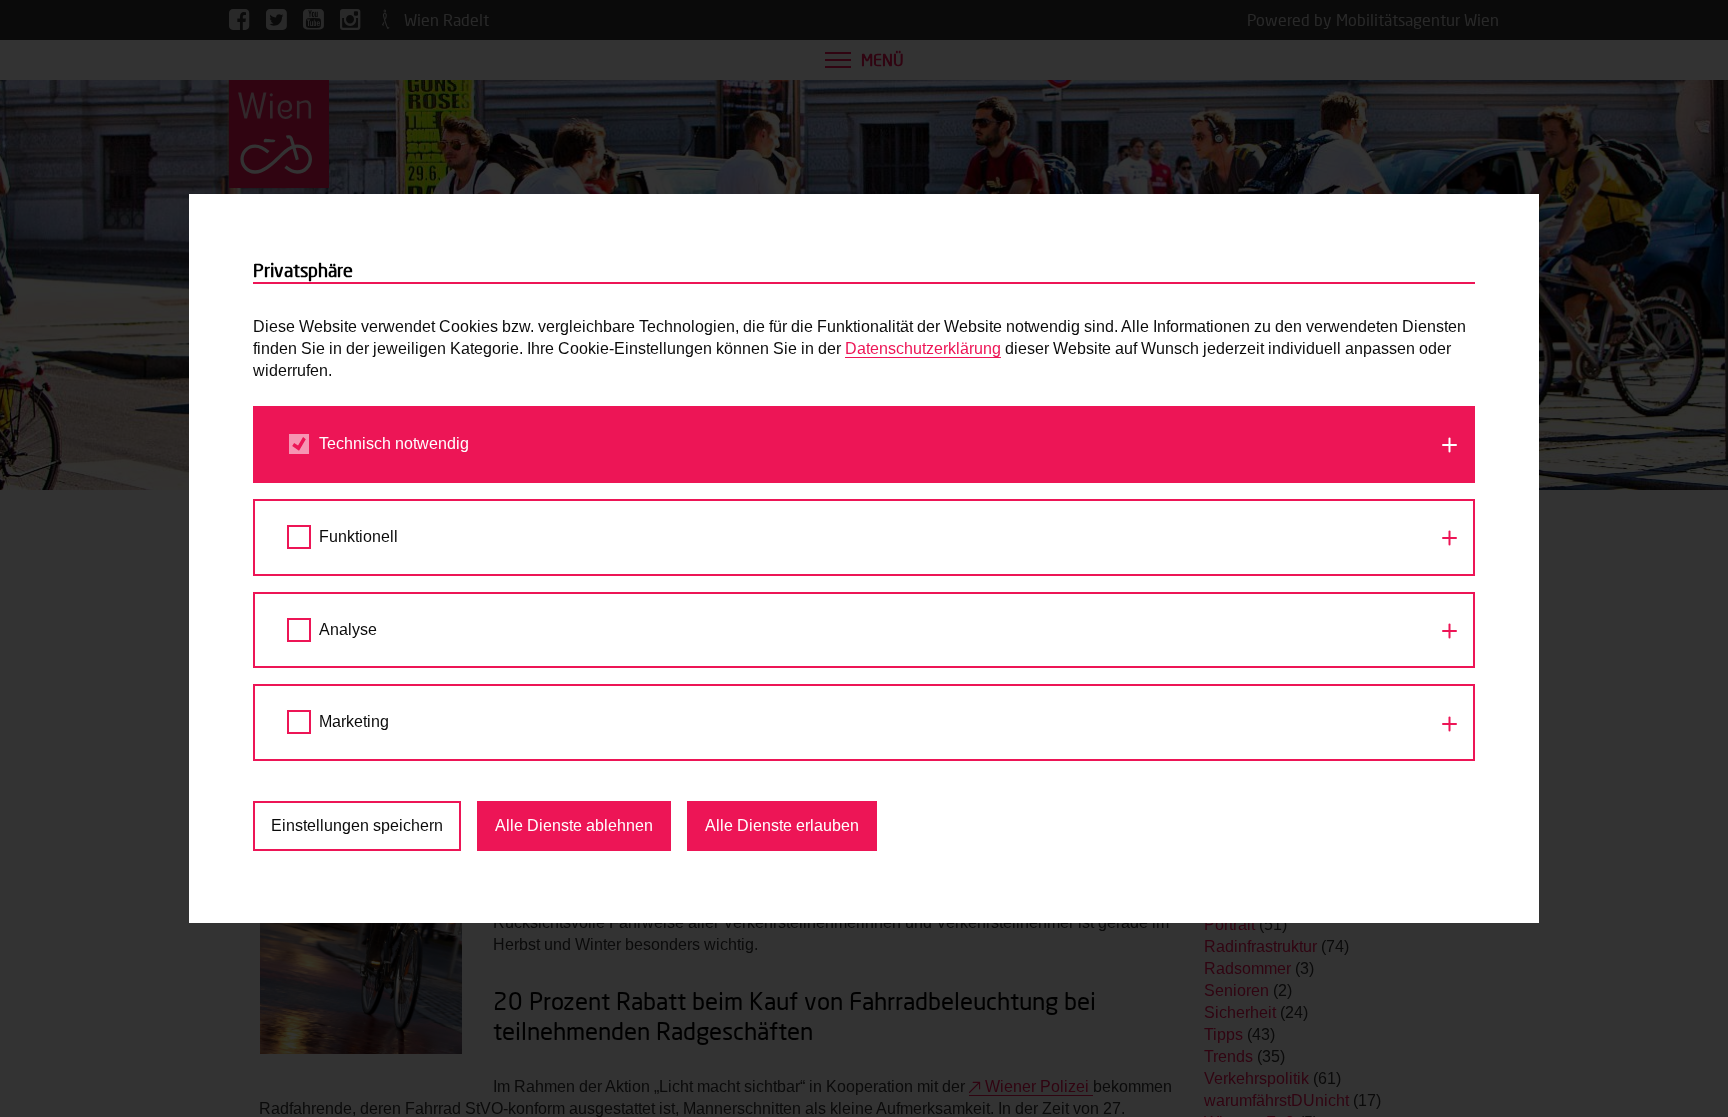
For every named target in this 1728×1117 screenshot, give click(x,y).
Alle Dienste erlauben (782, 825)
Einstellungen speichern (357, 825)
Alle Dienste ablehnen (574, 825)
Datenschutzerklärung (923, 348)
